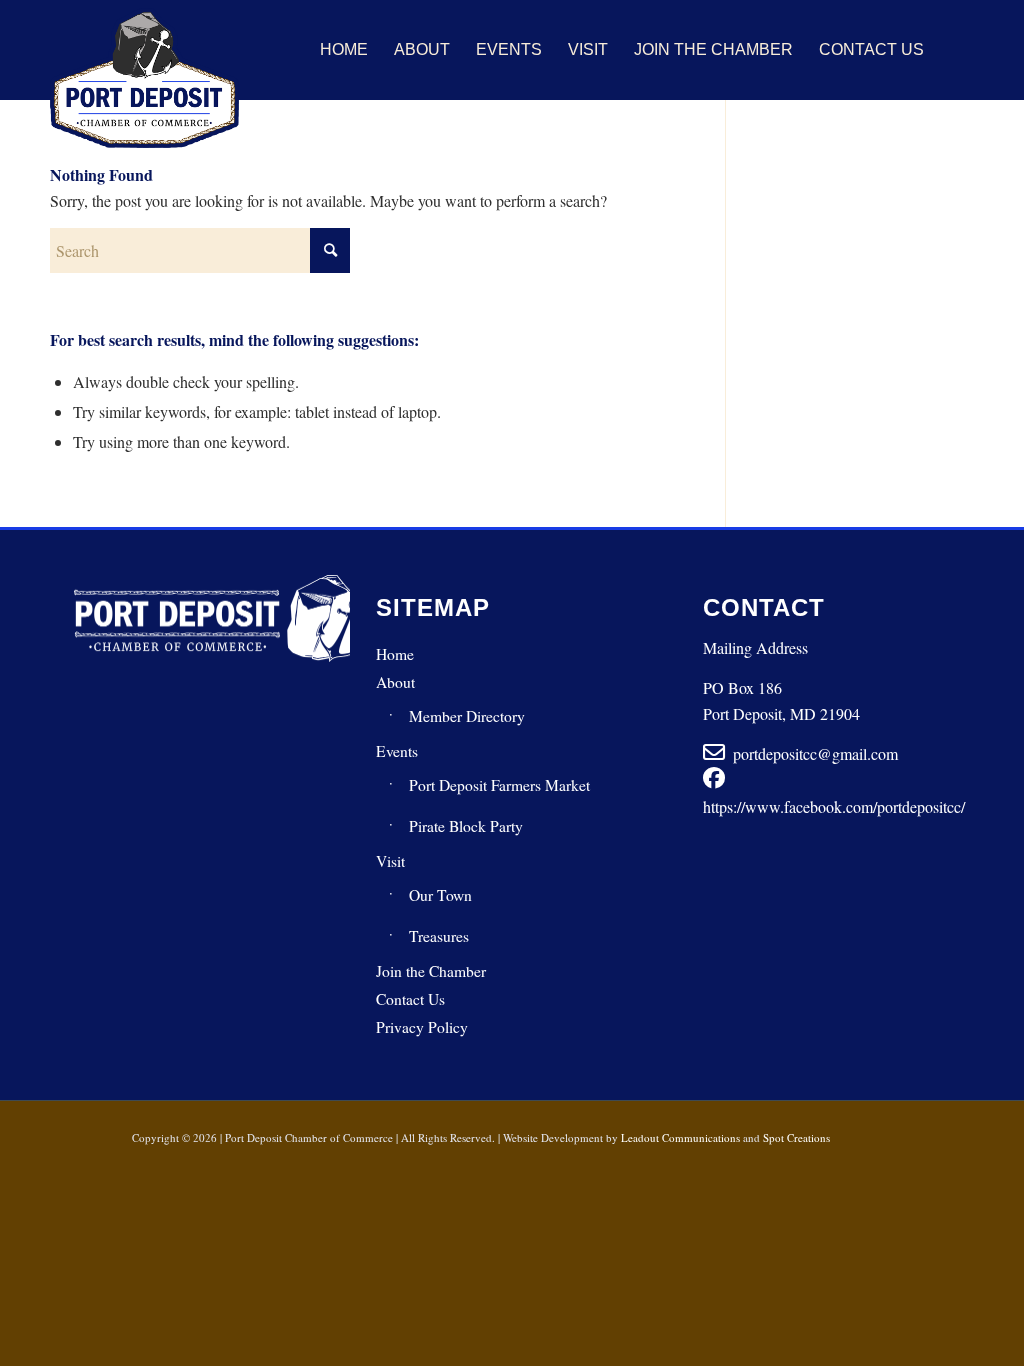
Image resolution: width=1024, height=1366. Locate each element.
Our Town (440, 895)
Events (397, 751)
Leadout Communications (680, 1137)
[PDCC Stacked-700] (144, 78)
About (395, 682)
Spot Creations (796, 1137)
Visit (390, 861)
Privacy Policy (422, 1027)
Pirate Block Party (466, 826)
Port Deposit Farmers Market (499, 785)
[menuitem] (344, 50)
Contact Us (410, 999)
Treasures (439, 936)
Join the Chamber (431, 971)
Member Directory (467, 716)
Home (395, 654)
